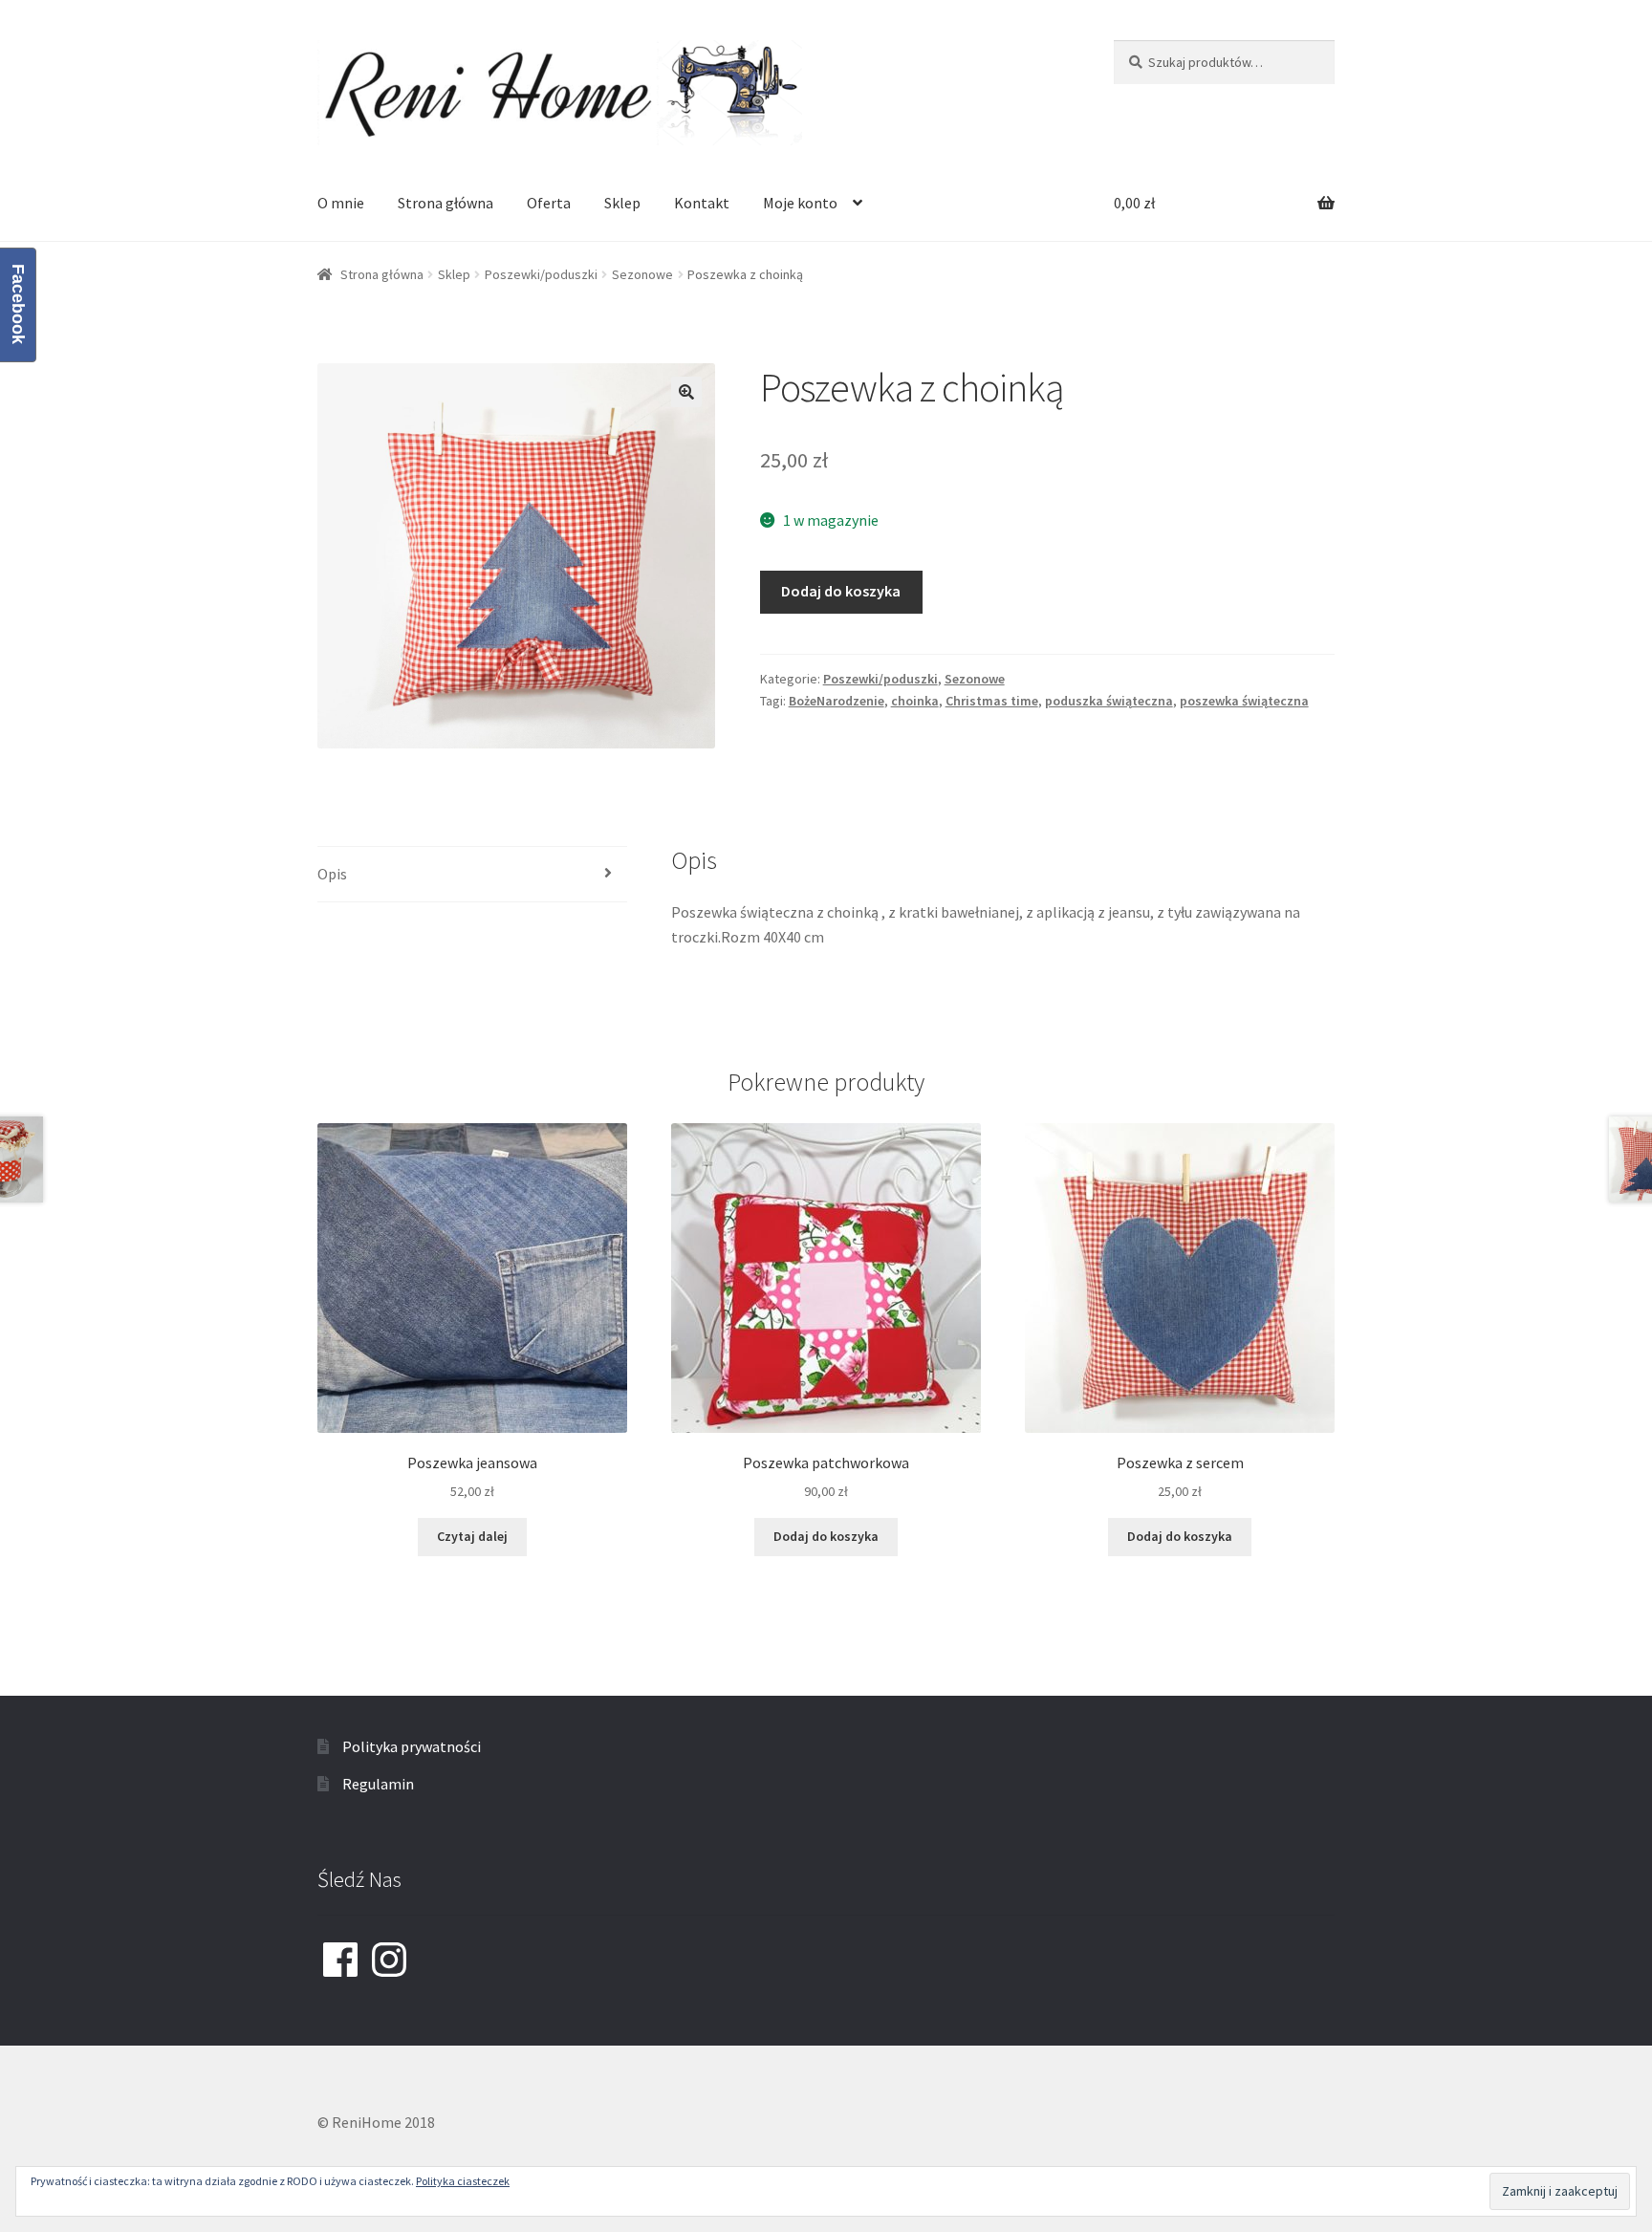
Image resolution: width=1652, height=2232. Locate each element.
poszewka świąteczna (1244, 701)
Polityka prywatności (412, 1746)
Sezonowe (642, 274)
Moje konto (800, 203)
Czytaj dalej (472, 1536)
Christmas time (992, 701)
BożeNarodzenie (837, 701)
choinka (915, 701)
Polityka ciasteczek (463, 2181)
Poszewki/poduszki (541, 274)
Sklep (622, 203)
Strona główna (446, 203)
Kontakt (702, 203)
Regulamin (378, 1784)
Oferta (549, 203)
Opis (332, 874)
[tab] (472, 875)
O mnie (341, 203)
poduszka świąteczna (1109, 701)
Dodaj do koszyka (841, 591)
